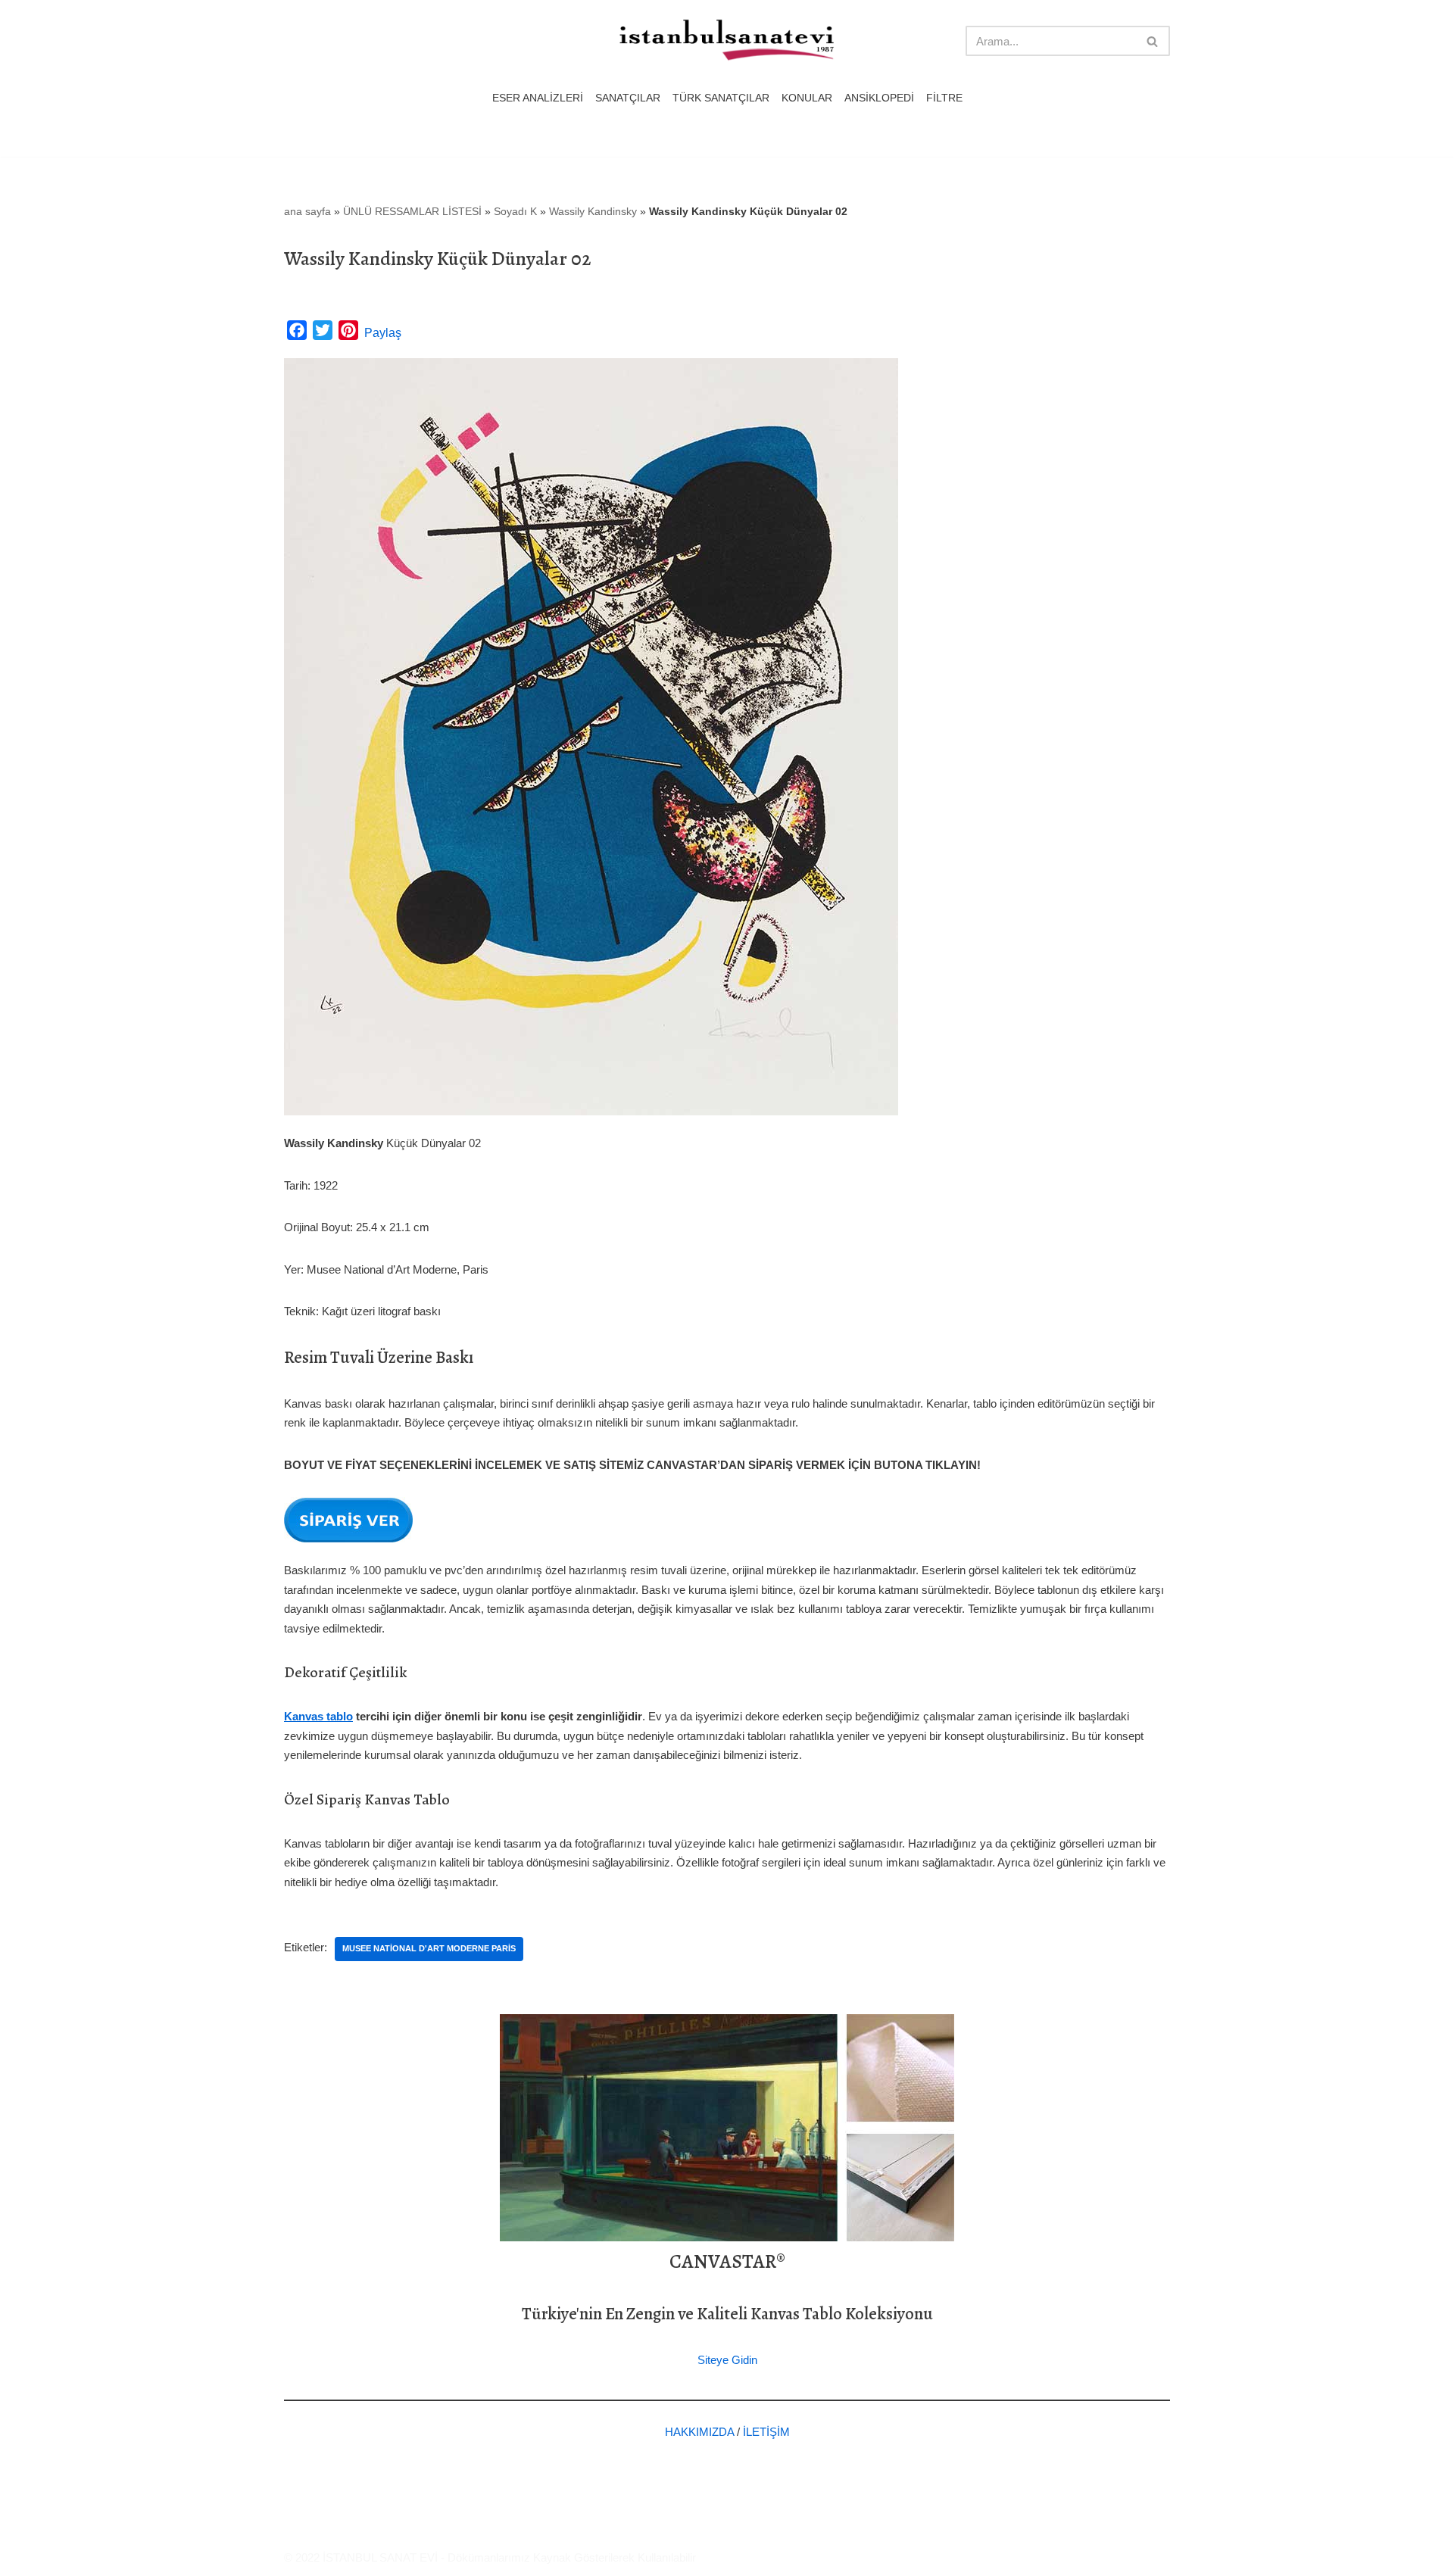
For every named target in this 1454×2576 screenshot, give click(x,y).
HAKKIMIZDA (699, 2432)
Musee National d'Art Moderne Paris (429, 1948)
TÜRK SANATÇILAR (721, 98)
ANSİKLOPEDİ (879, 98)
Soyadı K (515, 211)
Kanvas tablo (318, 1716)
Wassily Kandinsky (593, 211)
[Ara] (1153, 41)
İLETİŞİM (766, 2432)
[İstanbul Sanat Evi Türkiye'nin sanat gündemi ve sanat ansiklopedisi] (727, 41)
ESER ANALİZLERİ (538, 98)
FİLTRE (944, 98)
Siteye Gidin (727, 2360)
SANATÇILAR (628, 98)
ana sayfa (307, 211)
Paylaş (383, 333)
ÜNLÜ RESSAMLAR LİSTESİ (412, 211)
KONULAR (807, 98)
